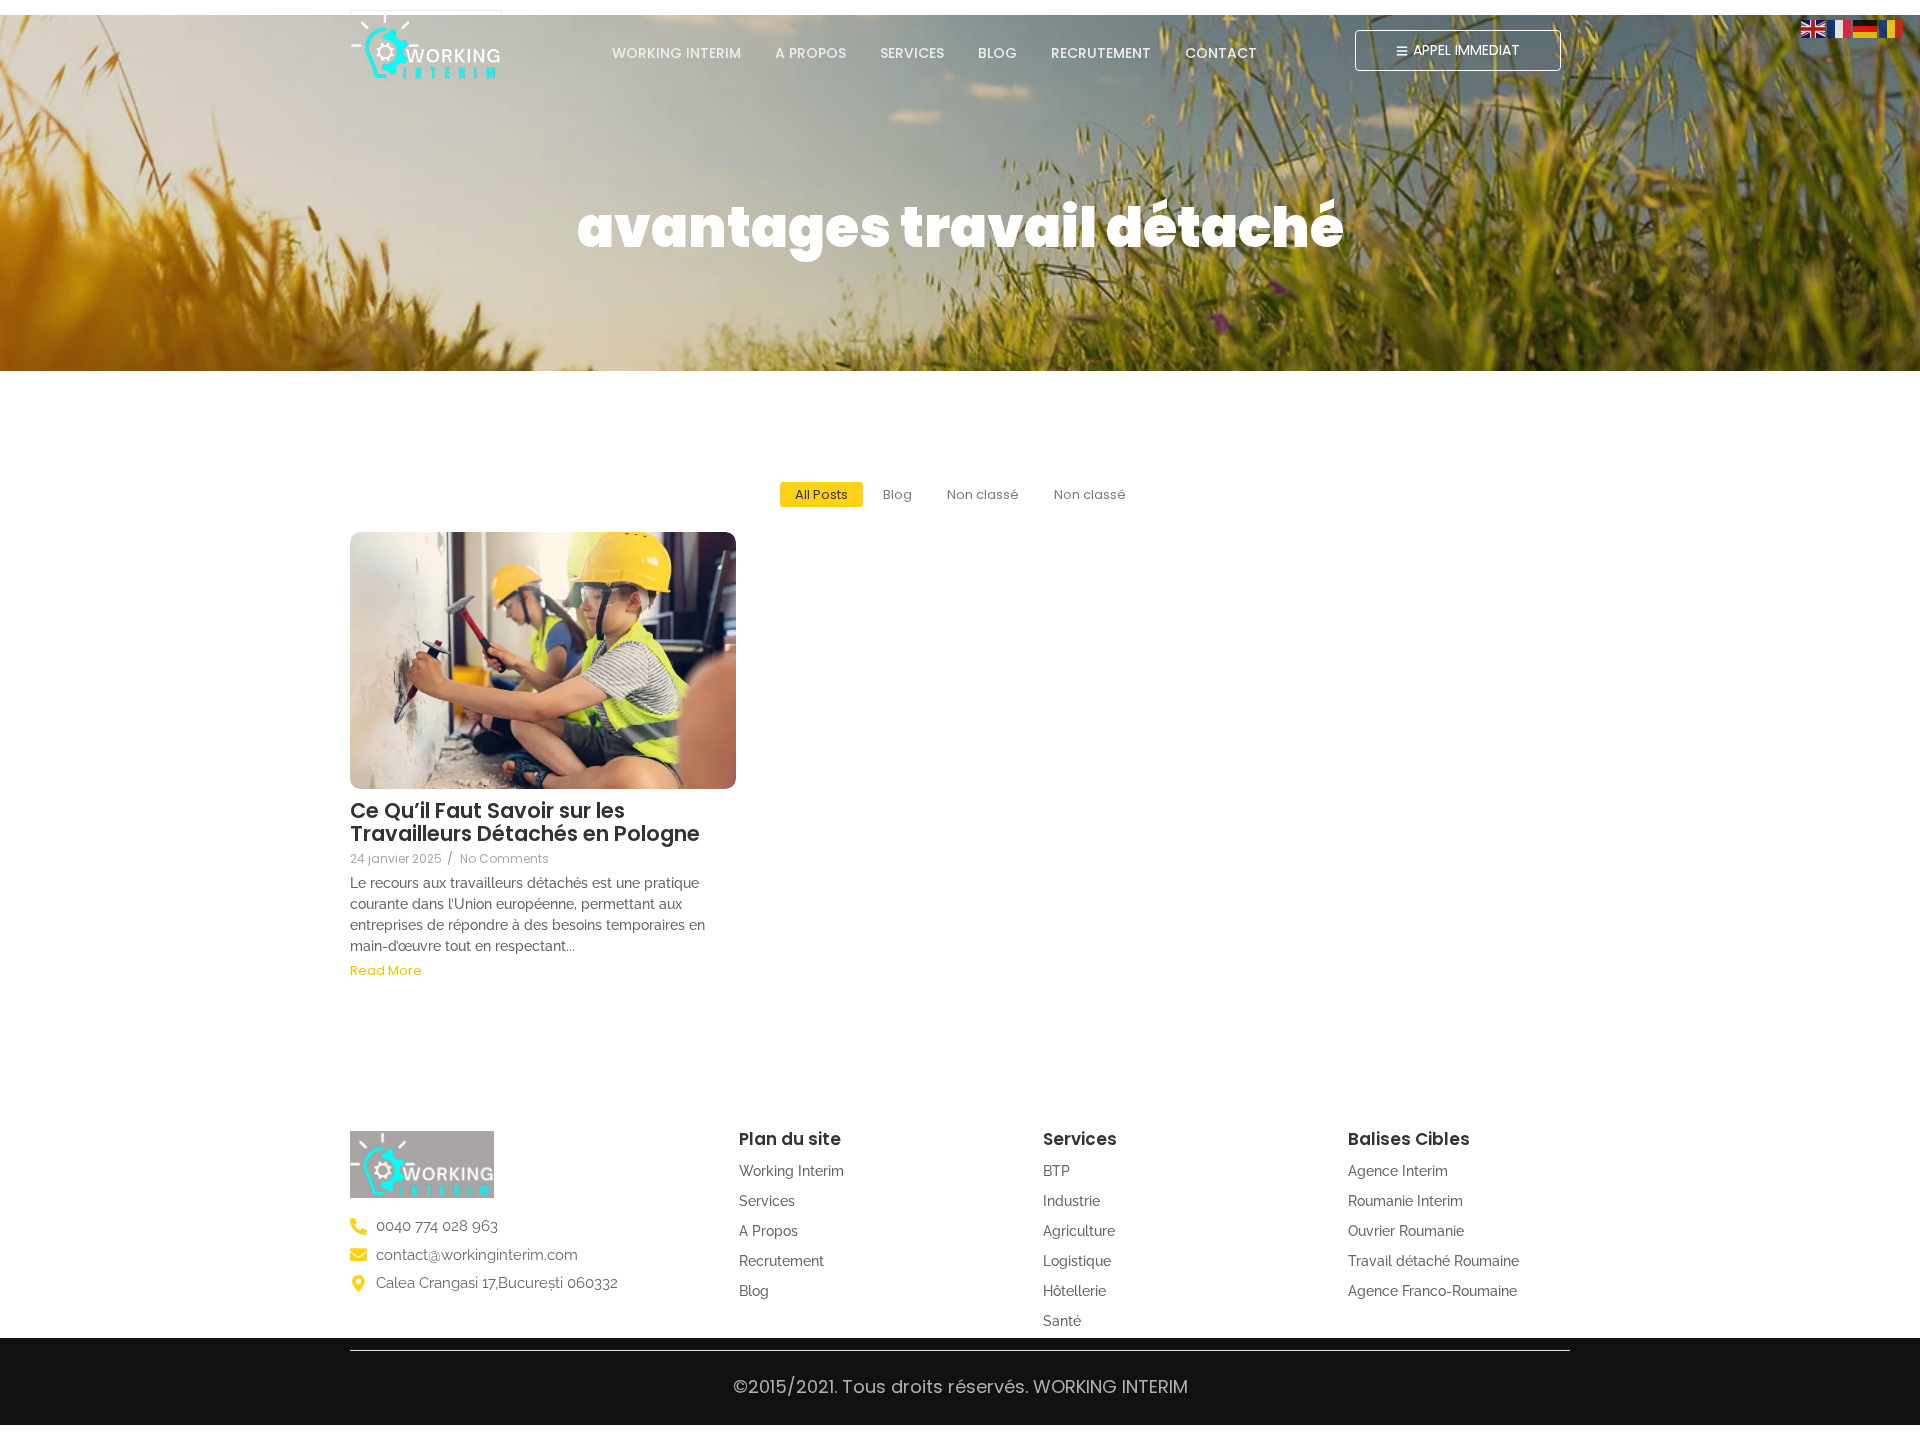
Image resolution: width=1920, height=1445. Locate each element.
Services (912, 53)
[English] (1814, 27)
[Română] (1892, 27)
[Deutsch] (1866, 27)
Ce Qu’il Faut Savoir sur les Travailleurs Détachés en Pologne (525, 822)
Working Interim (676, 53)
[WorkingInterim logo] (426, 46)
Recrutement (1101, 53)
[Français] (1840, 27)
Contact (1221, 53)
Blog (997, 53)
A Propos (810, 53)
